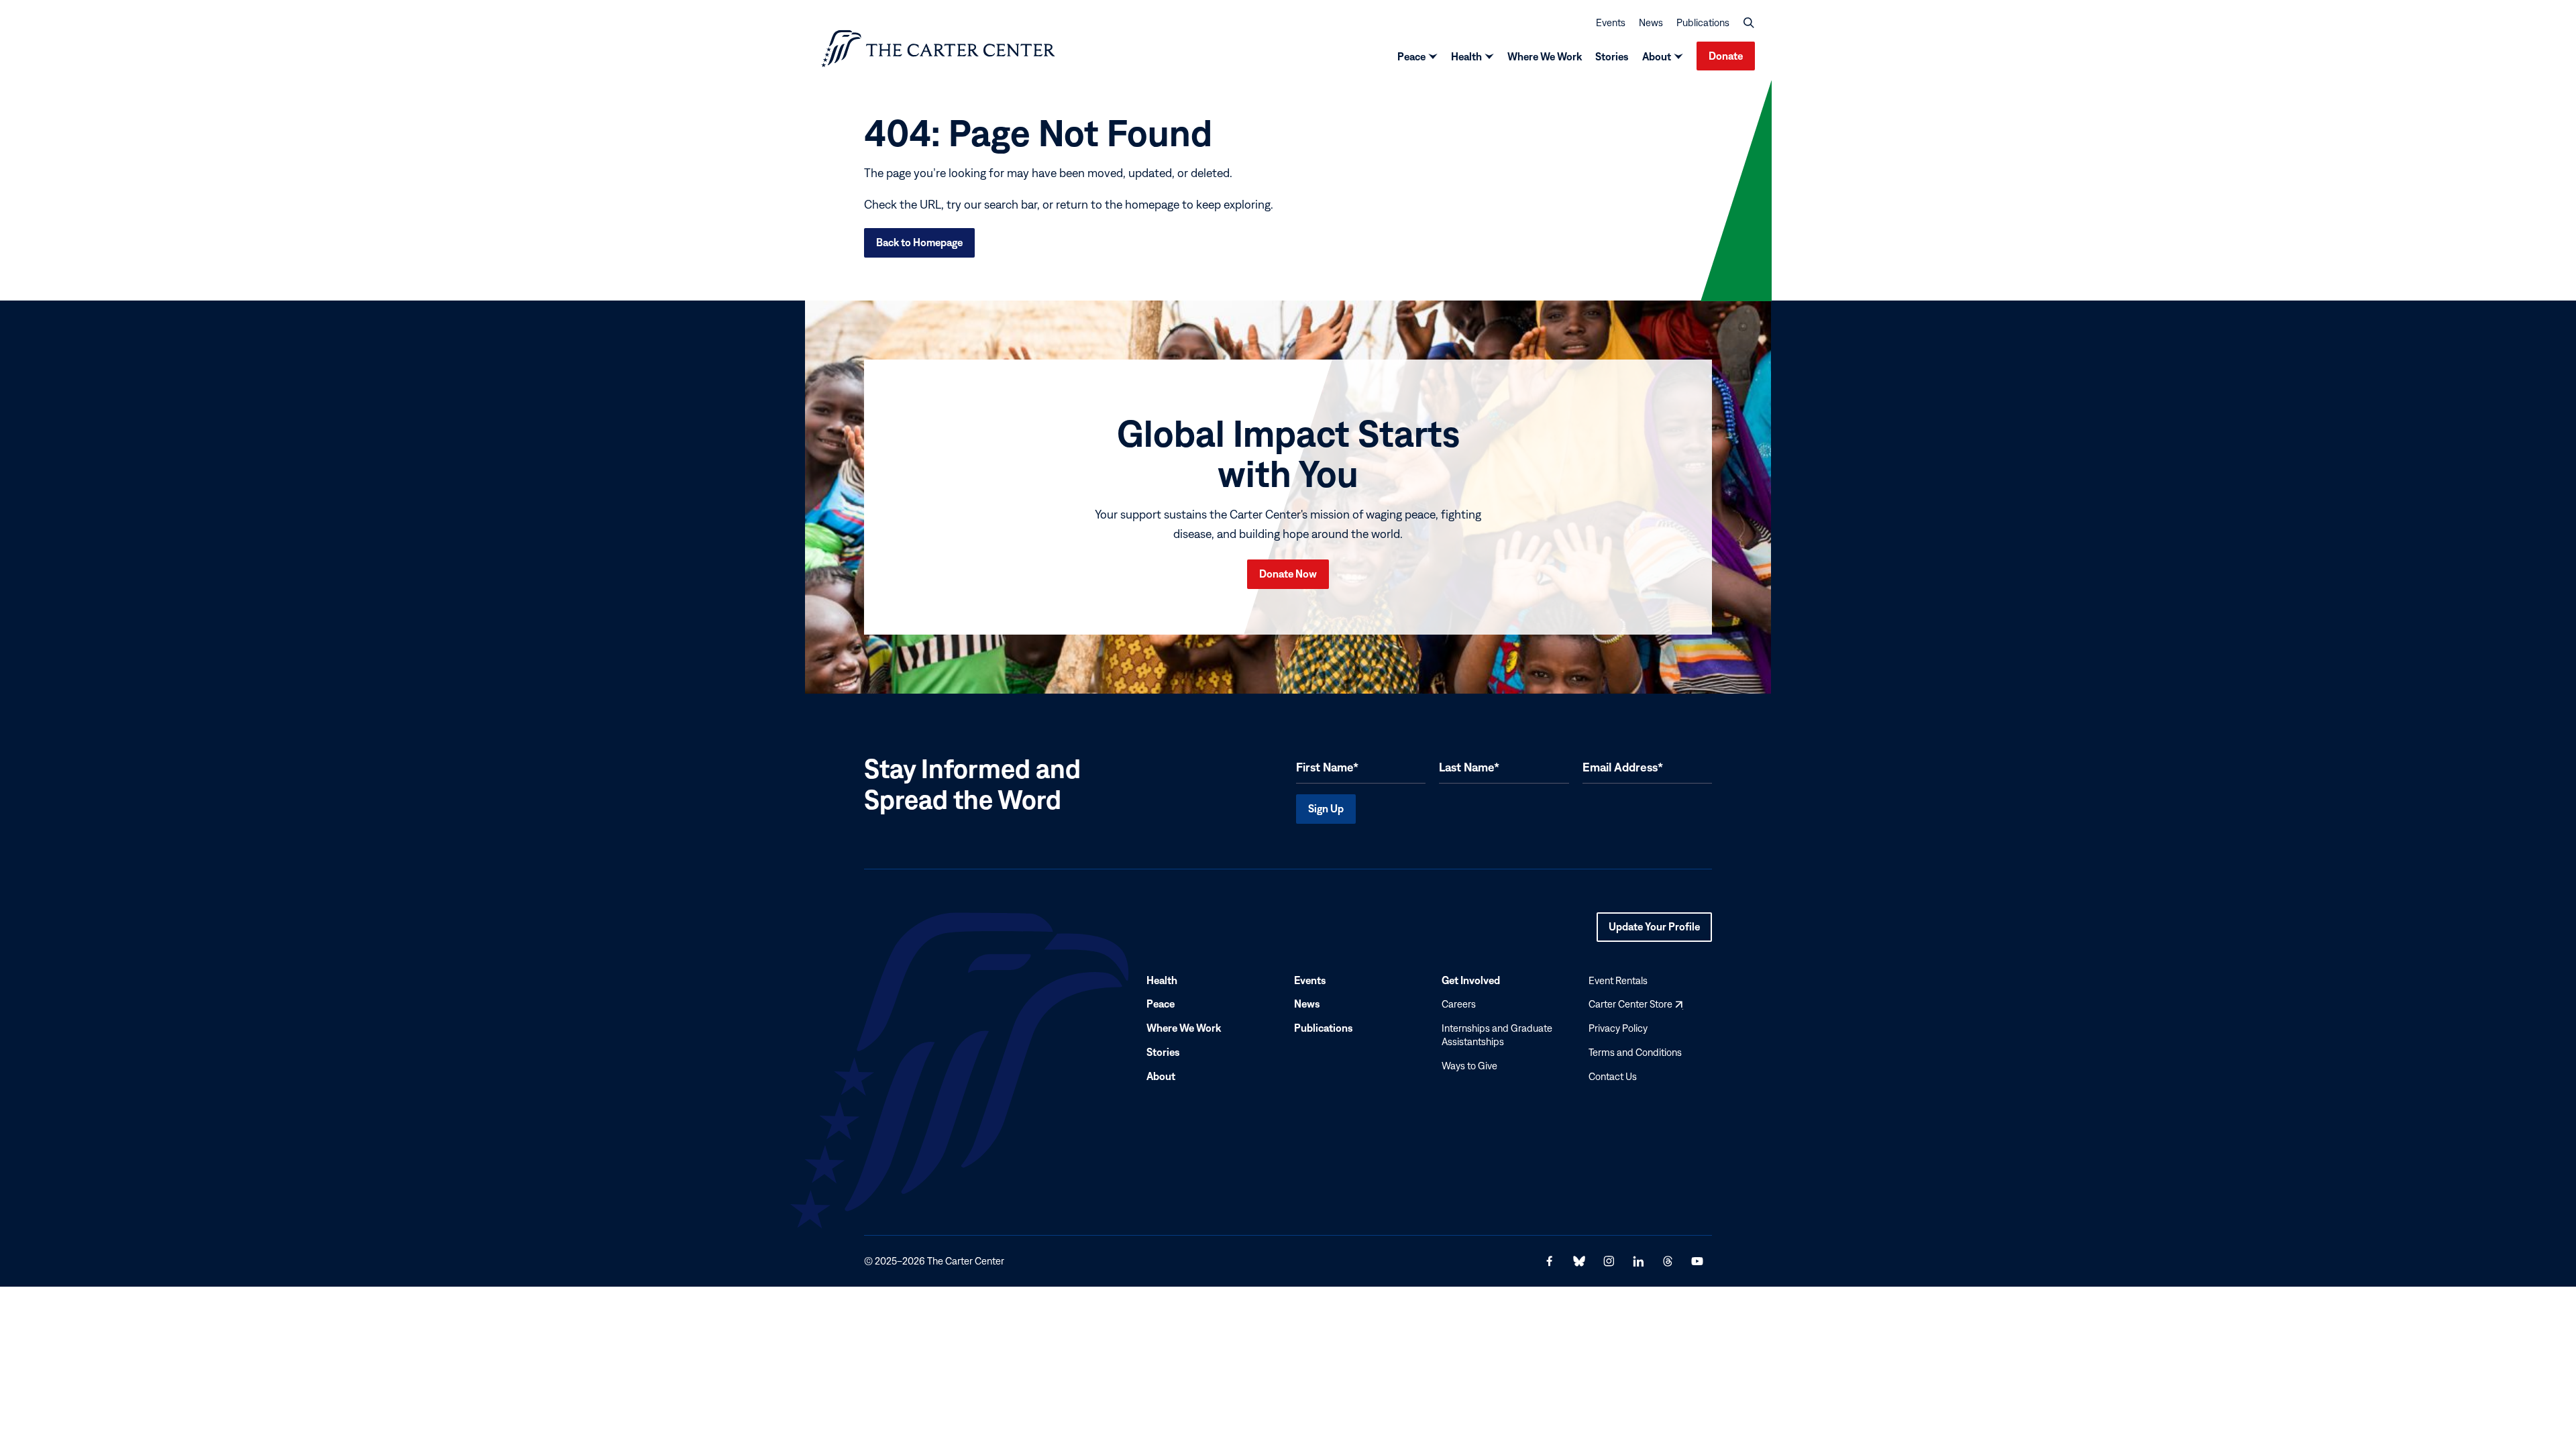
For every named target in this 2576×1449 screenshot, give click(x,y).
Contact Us (1613, 1076)
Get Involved (1471, 980)
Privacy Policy (1618, 1028)
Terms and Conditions (1635, 1052)
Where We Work (1545, 56)
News (1651, 22)
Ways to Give (1469, 1066)
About (1657, 56)
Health (1466, 56)
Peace (1411, 56)
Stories (1612, 56)
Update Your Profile (1654, 931)
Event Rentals (1618, 980)
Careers (1459, 1005)
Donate (1726, 56)
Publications (1703, 22)
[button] (1749, 23)
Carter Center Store (1635, 1005)
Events (1611, 22)
